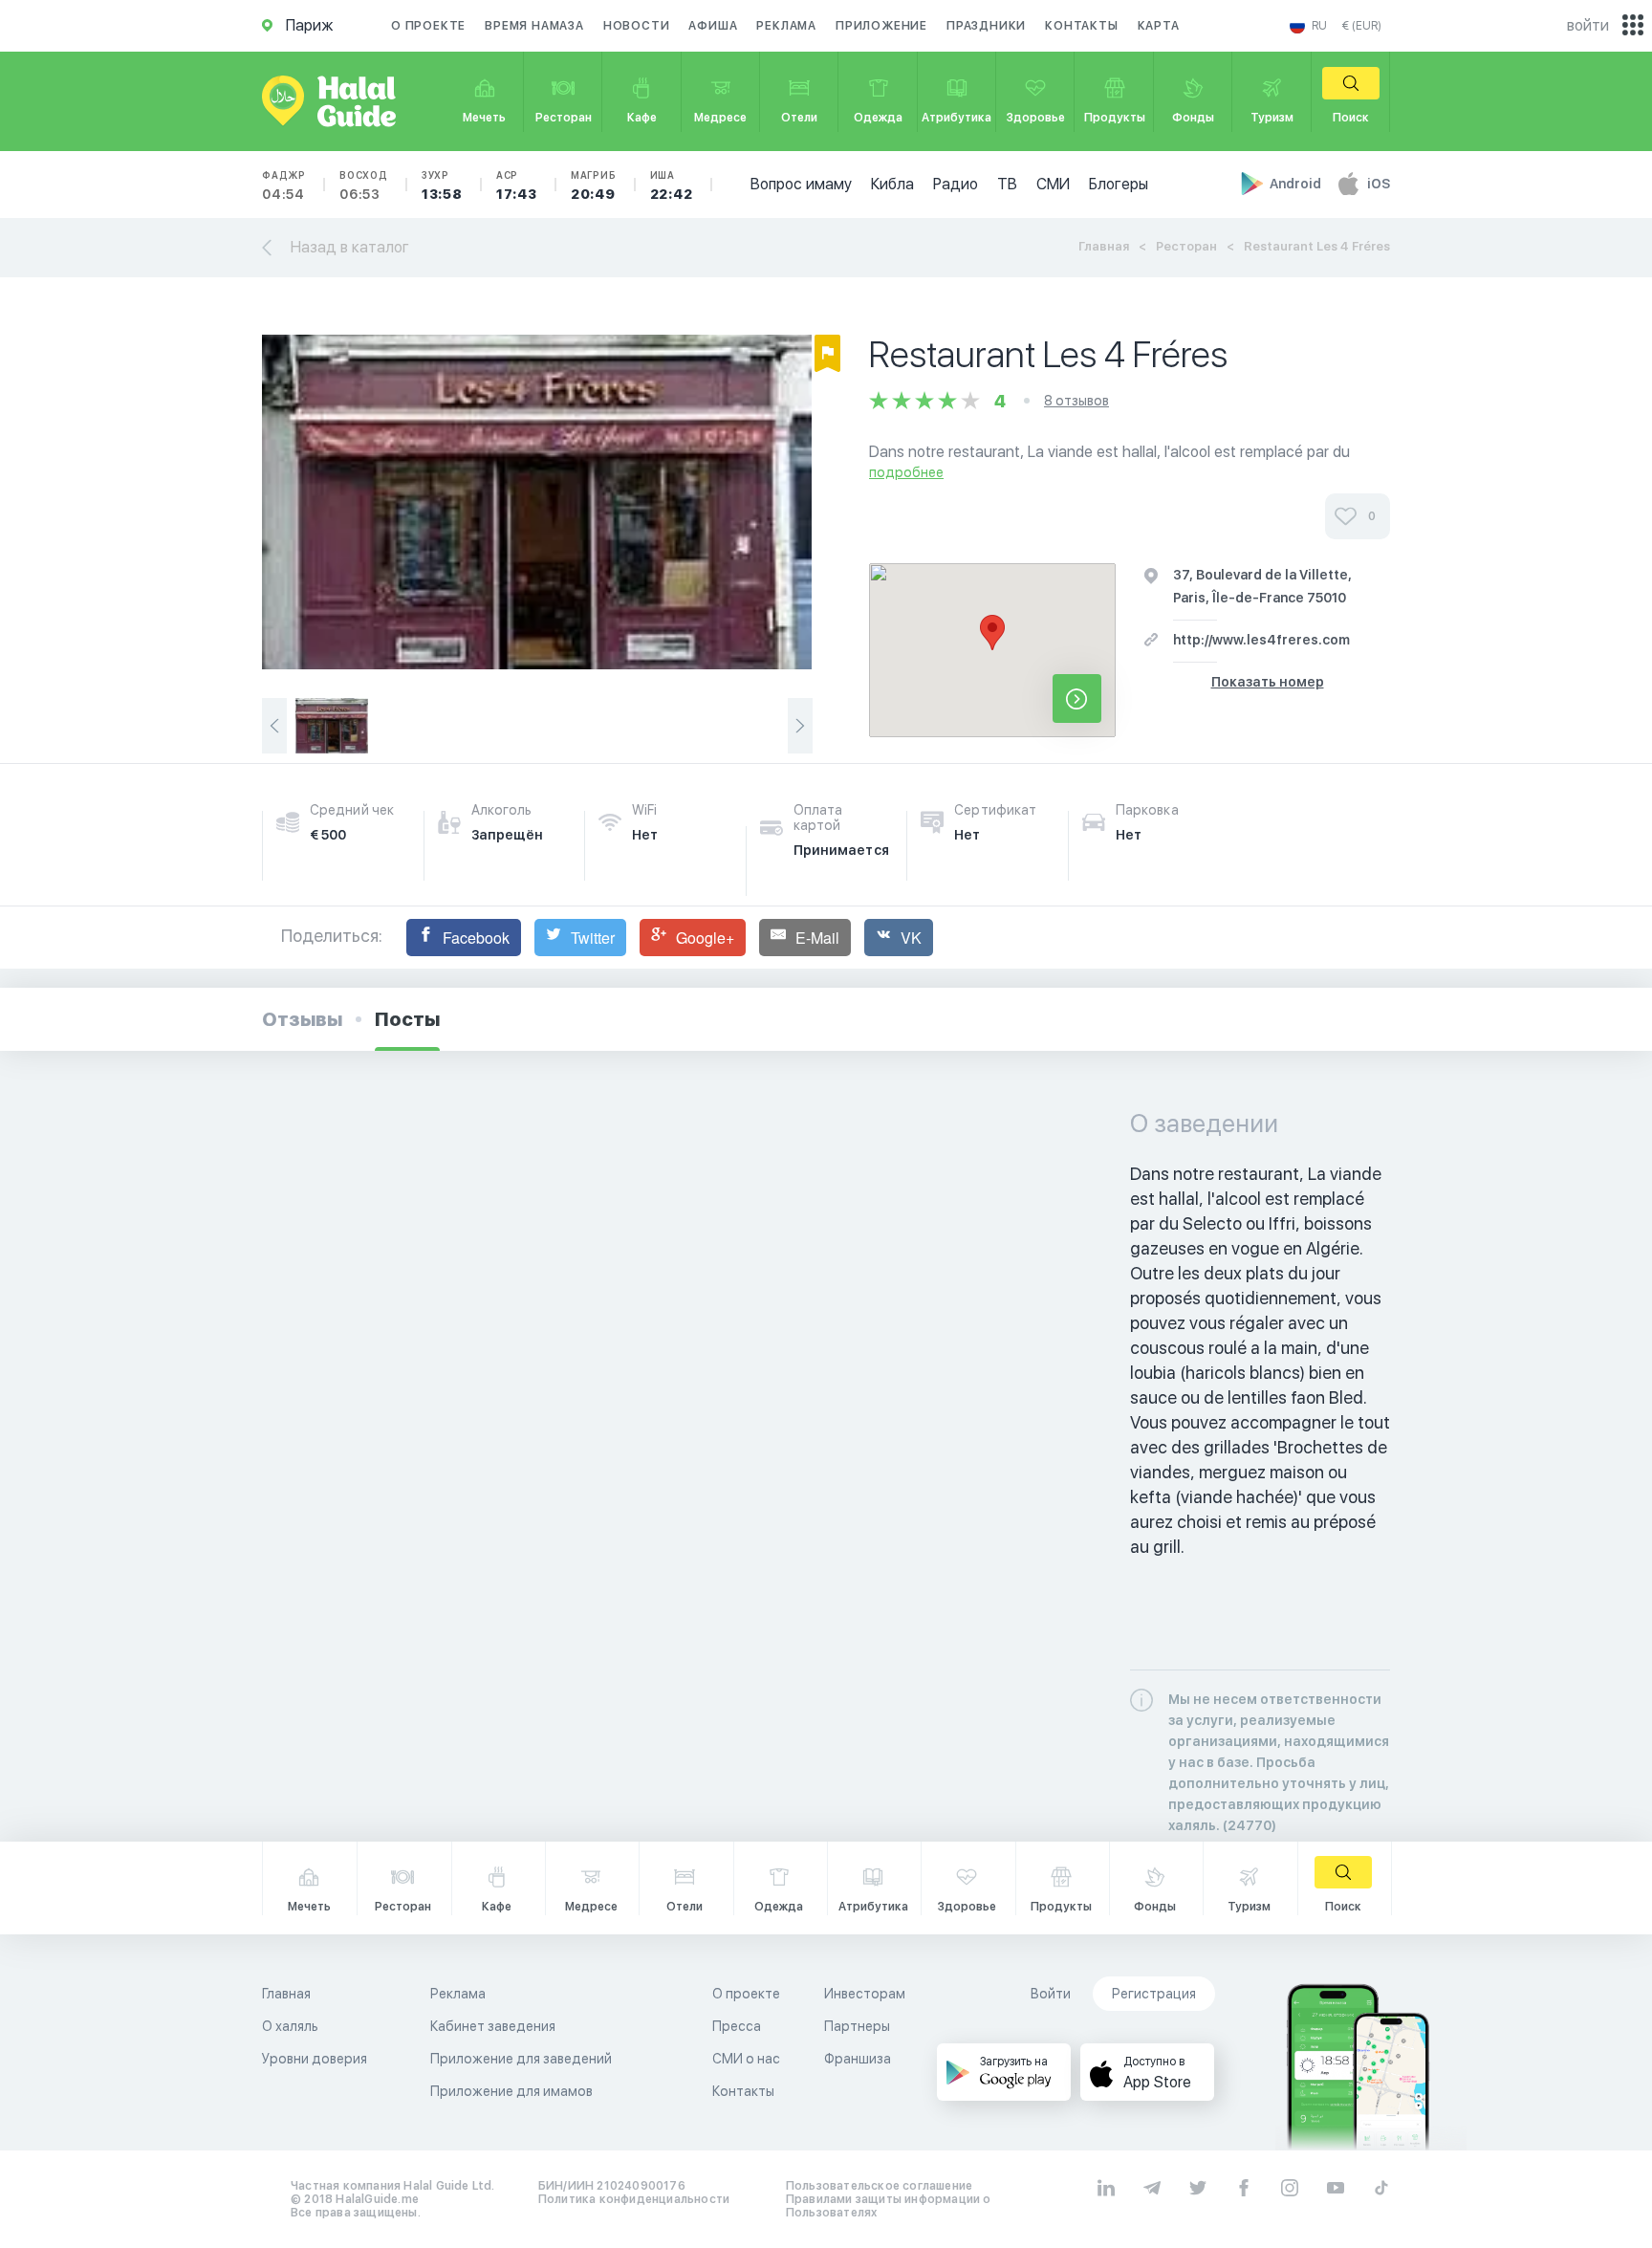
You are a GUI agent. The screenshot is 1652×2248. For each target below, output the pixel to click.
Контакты (1081, 26)
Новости (637, 26)
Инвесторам (865, 1994)
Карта (1159, 26)
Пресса (737, 2026)
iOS (1379, 184)
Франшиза (858, 2059)
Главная (1104, 246)
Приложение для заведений (521, 2059)
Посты (407, 1019)
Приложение (881, 26)
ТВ (1007, 184)
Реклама (786, 26)
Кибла (892, 184)
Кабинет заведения (493, 2026)
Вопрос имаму (801, 184)
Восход (364, 186)
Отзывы (302, 1019)
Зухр (442, 186)
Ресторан (1186, 246)
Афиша (713, 26)
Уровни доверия (315, 2059)
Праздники (986, 26)
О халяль (290, 2026)
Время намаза (534, 26)
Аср (517, 186)
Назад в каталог (350, 247)
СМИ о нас (746, 2059)
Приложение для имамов (511, 2091)
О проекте (428, 26)
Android (1297, 184)
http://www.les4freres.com (1261, 640)
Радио (956, 184)
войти (1588, 25)
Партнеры (857, 2026)
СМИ (1053, 184)
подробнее (906, 472)
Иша (672, 186)
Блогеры (1119, 184)
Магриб (594, 186)
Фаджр (284, 186)
